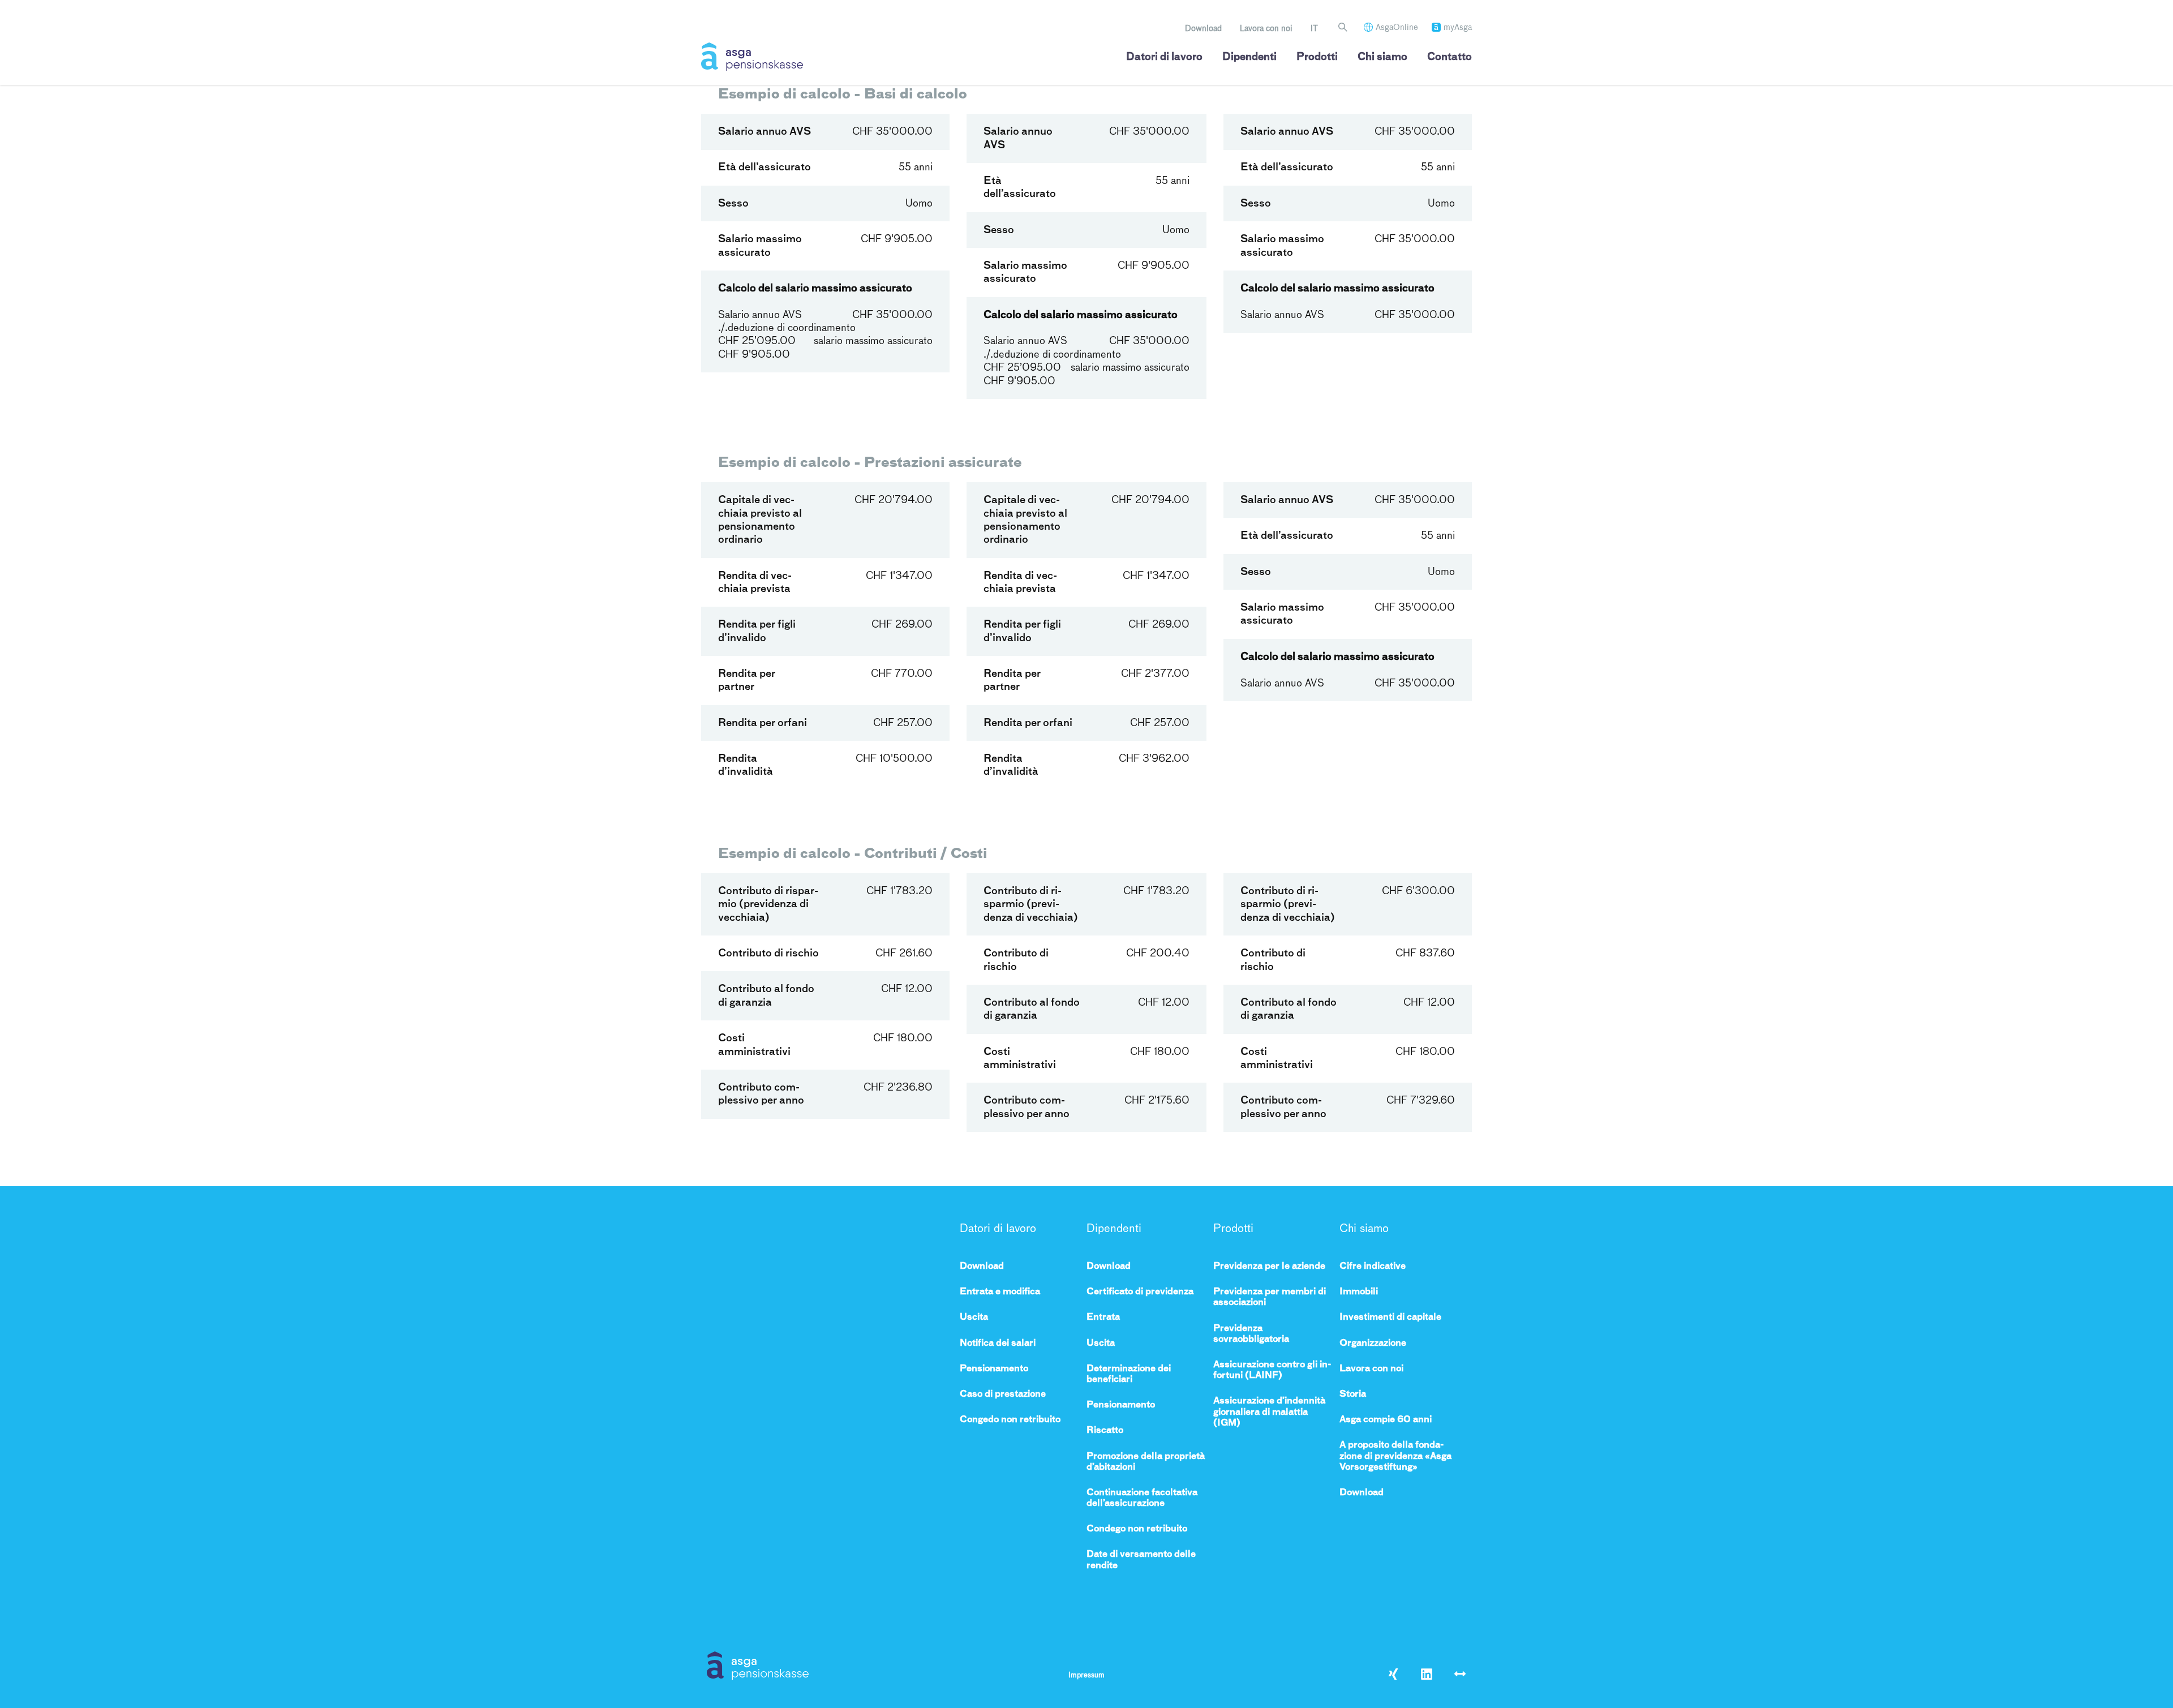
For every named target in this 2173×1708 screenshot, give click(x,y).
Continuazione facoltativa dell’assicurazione (1142, 1497)
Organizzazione (1373, 1343)
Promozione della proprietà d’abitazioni (1146, 1461)
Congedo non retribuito (1010, 1419)
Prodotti (1317, 57)
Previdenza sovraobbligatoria (1251, 1333)
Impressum (1086, 1675)
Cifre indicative (1373, 1266)
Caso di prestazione (1003, 1394)
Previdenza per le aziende (1269, 1266)
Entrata (1103, 1317)
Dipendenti (1249, 57)
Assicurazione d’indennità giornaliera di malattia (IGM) (1269, 1411)
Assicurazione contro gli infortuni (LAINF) (1272, 1370)
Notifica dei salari (998, 1343)
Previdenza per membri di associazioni (1270, 1297)
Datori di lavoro (1164, 57)
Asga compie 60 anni (1386, 1419)
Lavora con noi (1266, 28)
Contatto (1450, 57)
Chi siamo (1382, 57)
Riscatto (1105, 1430)
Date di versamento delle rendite (1141, 1559)
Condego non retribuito (1137, 1528)
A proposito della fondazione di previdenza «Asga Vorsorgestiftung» (1395, 1455)
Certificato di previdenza (1140, 1291)
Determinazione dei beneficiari (1129, 1374)
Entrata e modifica (1000, 1291)
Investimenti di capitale (1390, 1317)
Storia (1353, 1394)
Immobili (1359, 1291)
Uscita (974, 1317)
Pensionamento (994, 1368)
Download (1203, 28)
